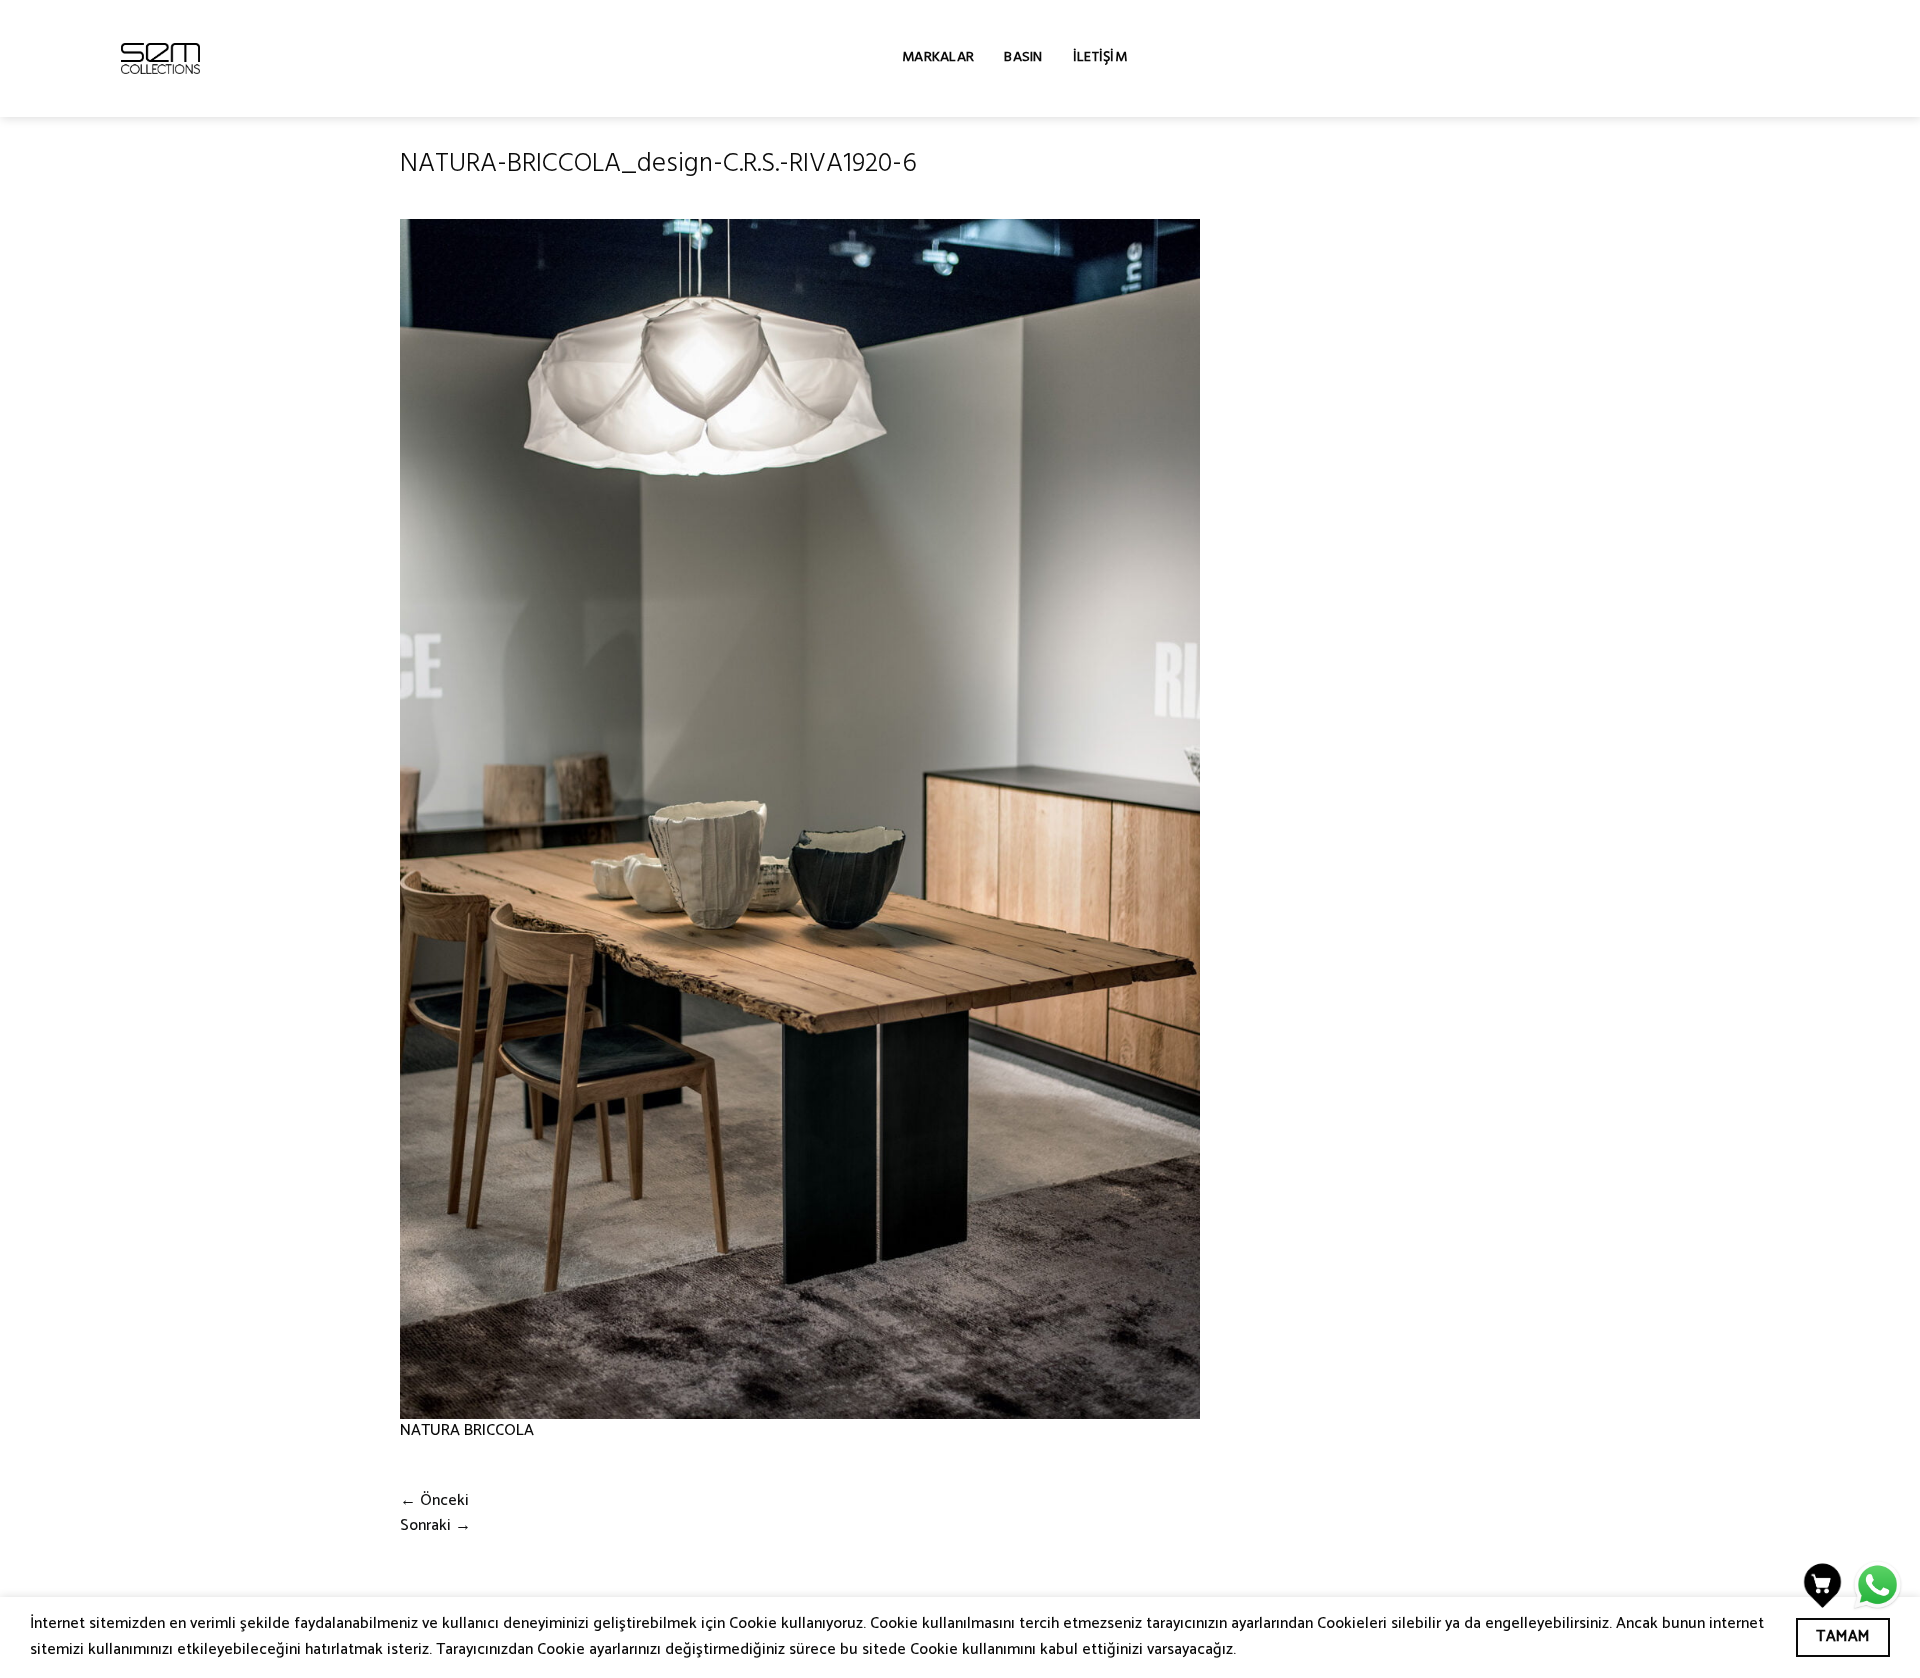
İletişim (1100, 58)
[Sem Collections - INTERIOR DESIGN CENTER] (160, 58)
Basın (1023, 58)
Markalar (938, 58)
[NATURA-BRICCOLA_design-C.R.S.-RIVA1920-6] (800, 819)
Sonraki (435, 1526)
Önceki (434, 1501)
